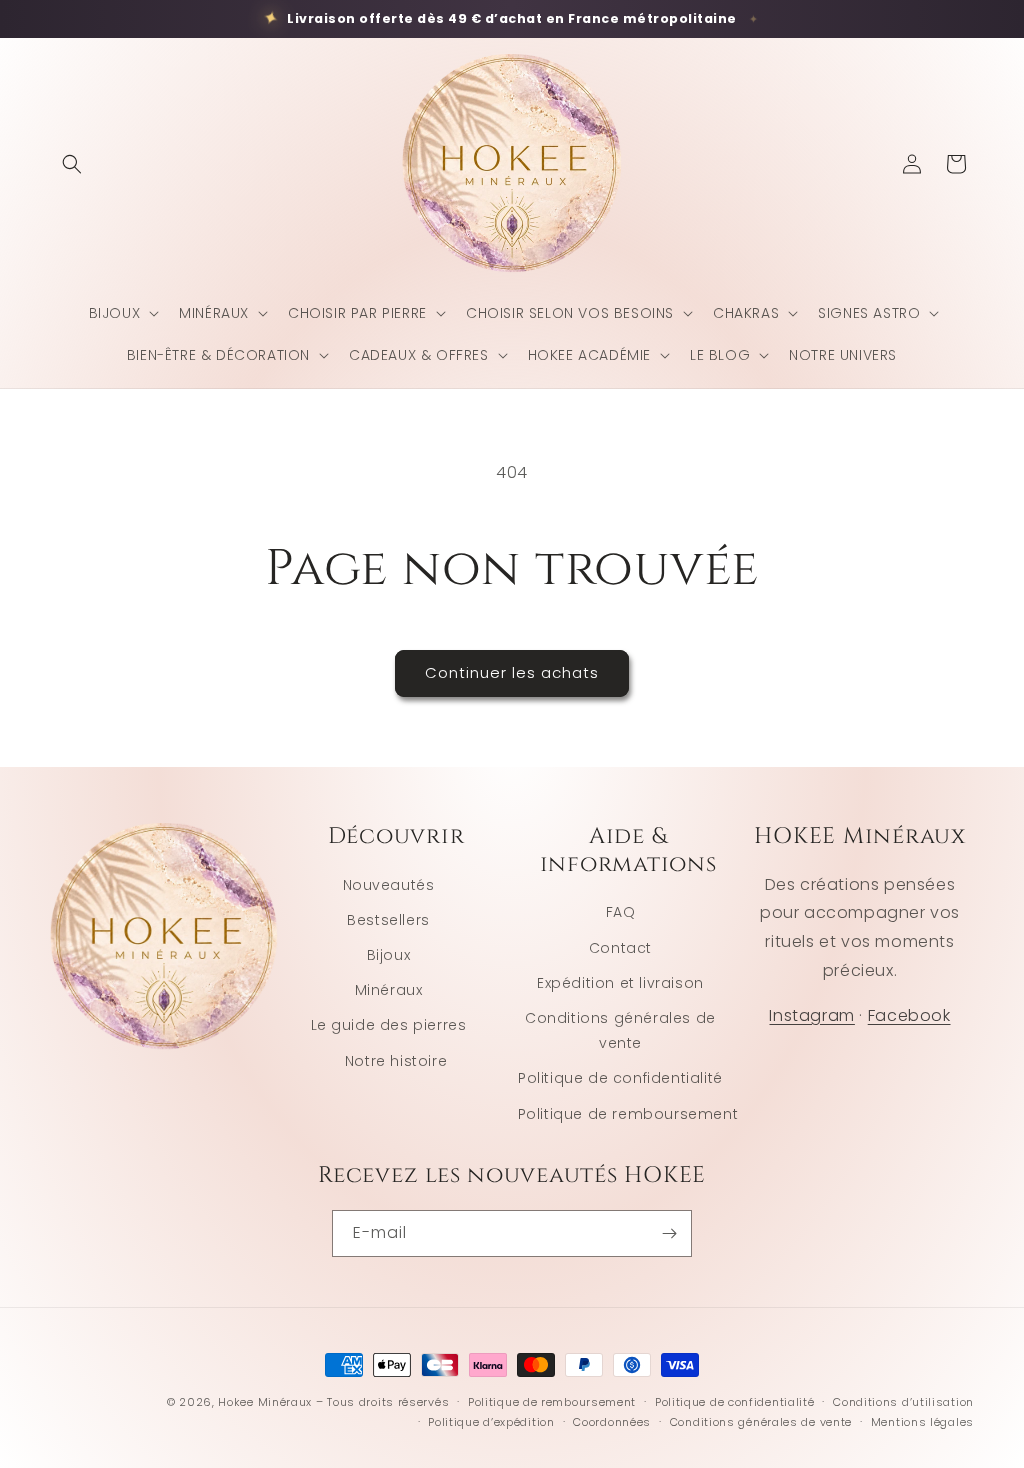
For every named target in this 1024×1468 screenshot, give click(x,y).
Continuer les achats (512, 672)
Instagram (811, 1015)
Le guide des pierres (389, 1025)
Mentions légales (922, 1422)
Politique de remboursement (628, 1114)
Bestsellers (388, 920)
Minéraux (389, 990)
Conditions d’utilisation (903, 1402)
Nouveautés (389, 885)
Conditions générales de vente (620, 1030)
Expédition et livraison (620, 983)
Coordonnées (612, 1422)
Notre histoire (396, 1061)
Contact (620, 948)
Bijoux (389, 955)
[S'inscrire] (669, 1233)
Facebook (909, 1015)
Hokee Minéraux (265, 1402)
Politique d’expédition (491, 1422)
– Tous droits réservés (382, 1402)
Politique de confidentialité (620, 1078)
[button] (72, 164)
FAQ (621, 912)
